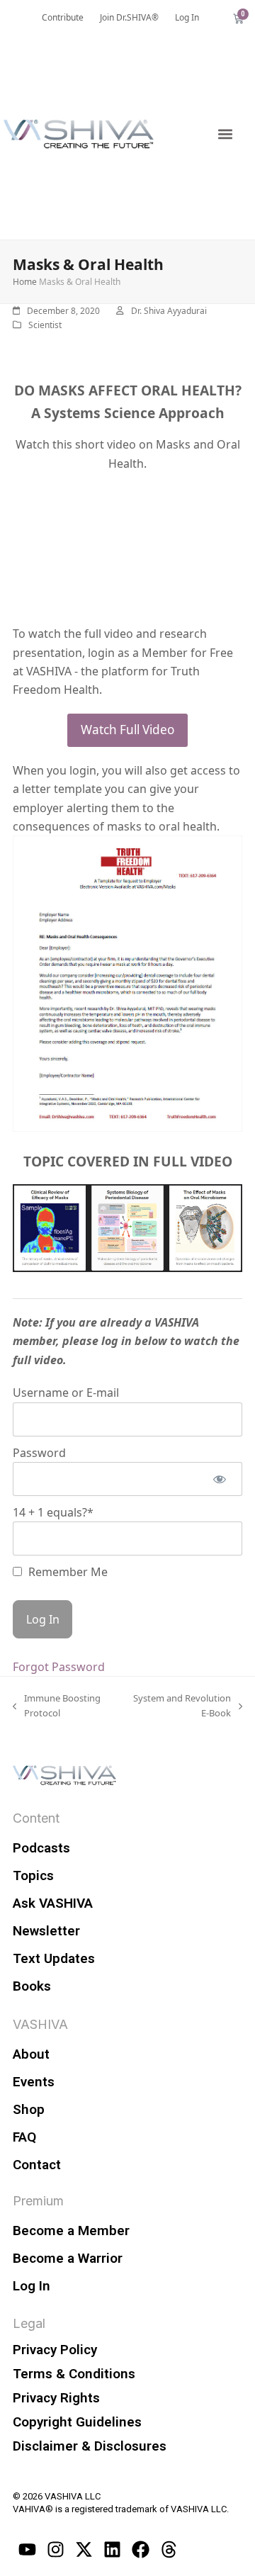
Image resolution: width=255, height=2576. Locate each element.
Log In (32, 2286)
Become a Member (71, 2231)
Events (34, 2082)
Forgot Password (59, 1667)
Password (39, 1453)
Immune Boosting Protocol (57, 1705)
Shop (29, 2109)
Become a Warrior (68, 2258)
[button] (225, 134)
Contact (37, 2165)
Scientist (45, 325)
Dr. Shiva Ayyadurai (169, 311)
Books (32, 1986)
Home (25, 282)
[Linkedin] (112, 2550)
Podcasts (41, 1848)
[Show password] (219, 1479)
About (31, 2054)
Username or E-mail (66, 1393)
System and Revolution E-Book (180, 1705)
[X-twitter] (84, 2550)
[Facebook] (140, 2550)
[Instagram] (55, 2550)
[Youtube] (27, 2550)
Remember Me (67, 1572)
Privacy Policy (55, 2350)
